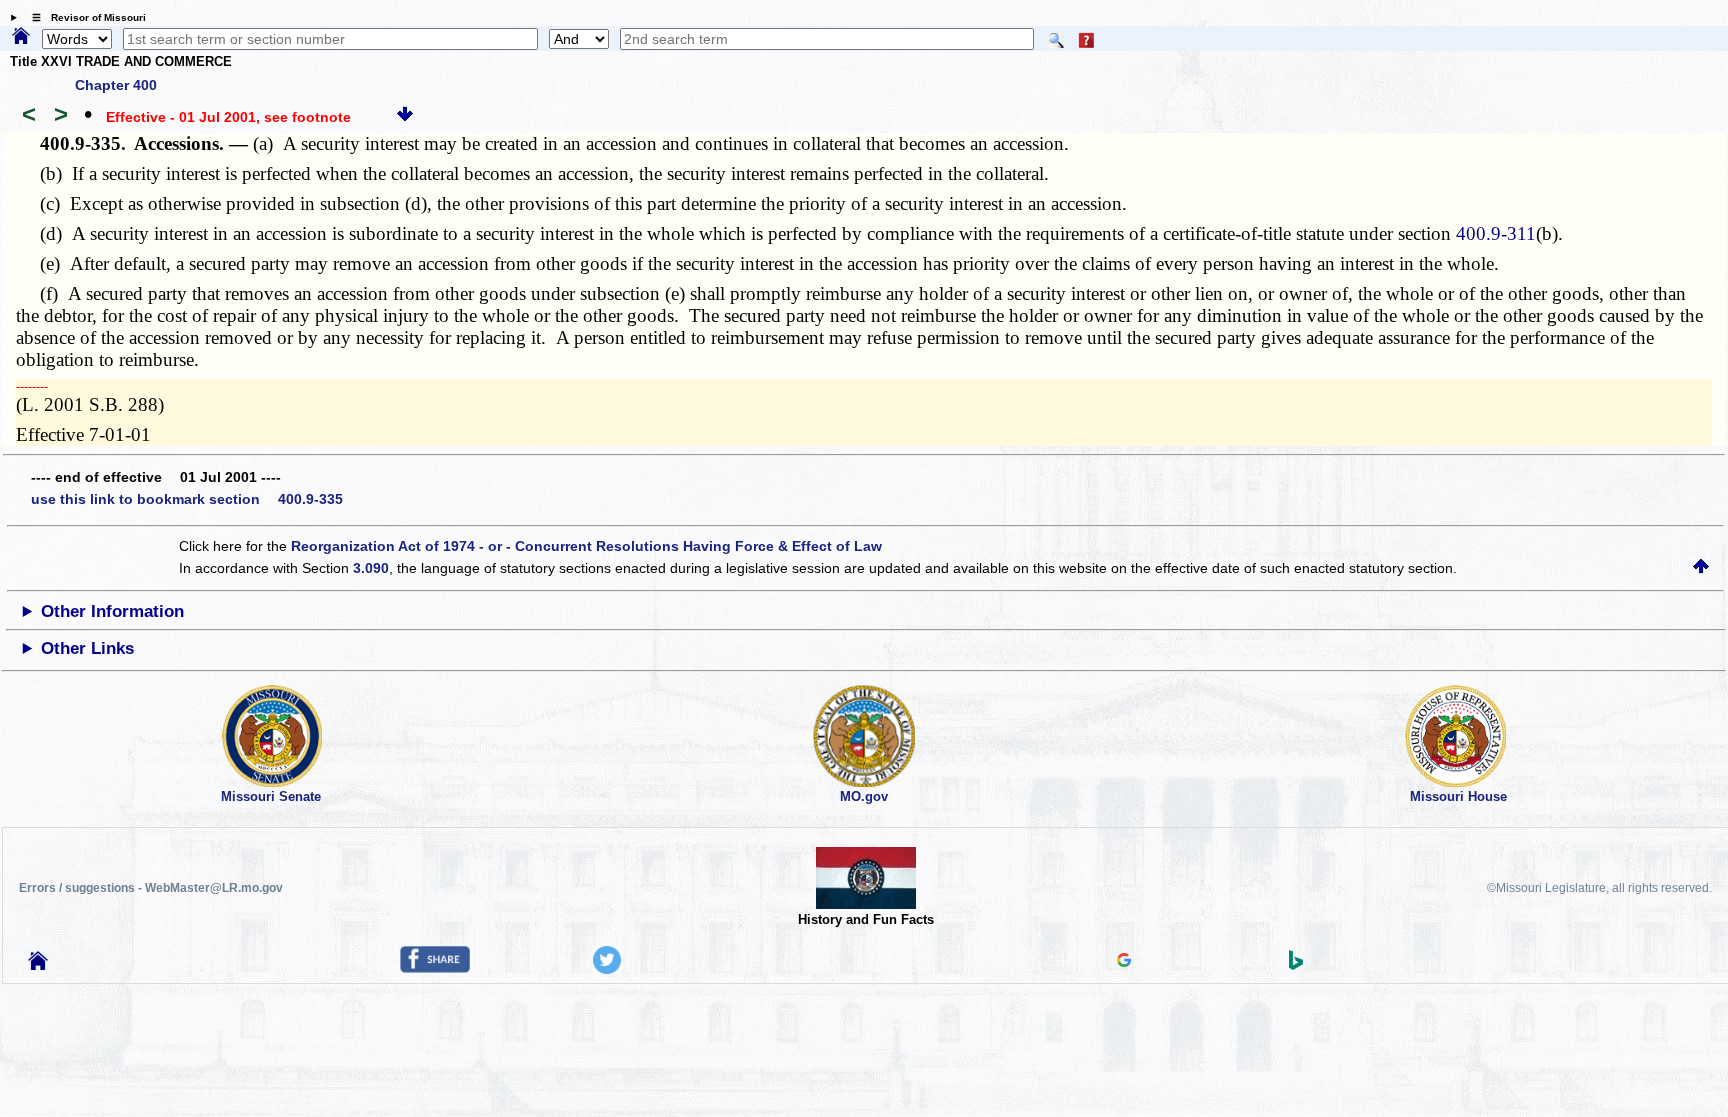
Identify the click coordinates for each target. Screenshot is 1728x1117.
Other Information (112, 611)
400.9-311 (1496, 233)
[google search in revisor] (1124, 962)
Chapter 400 (116, 85)
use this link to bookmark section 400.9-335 (187, 499)
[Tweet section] (607, 969)
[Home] (21, 37)
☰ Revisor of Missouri (84, 17)
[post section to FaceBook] (435, 968)
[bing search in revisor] (1296, 965)
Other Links (87, 648)
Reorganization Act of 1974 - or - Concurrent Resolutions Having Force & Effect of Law (586, 546)
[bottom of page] (405, 117)
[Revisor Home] (38, 965)
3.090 (371, 568)
